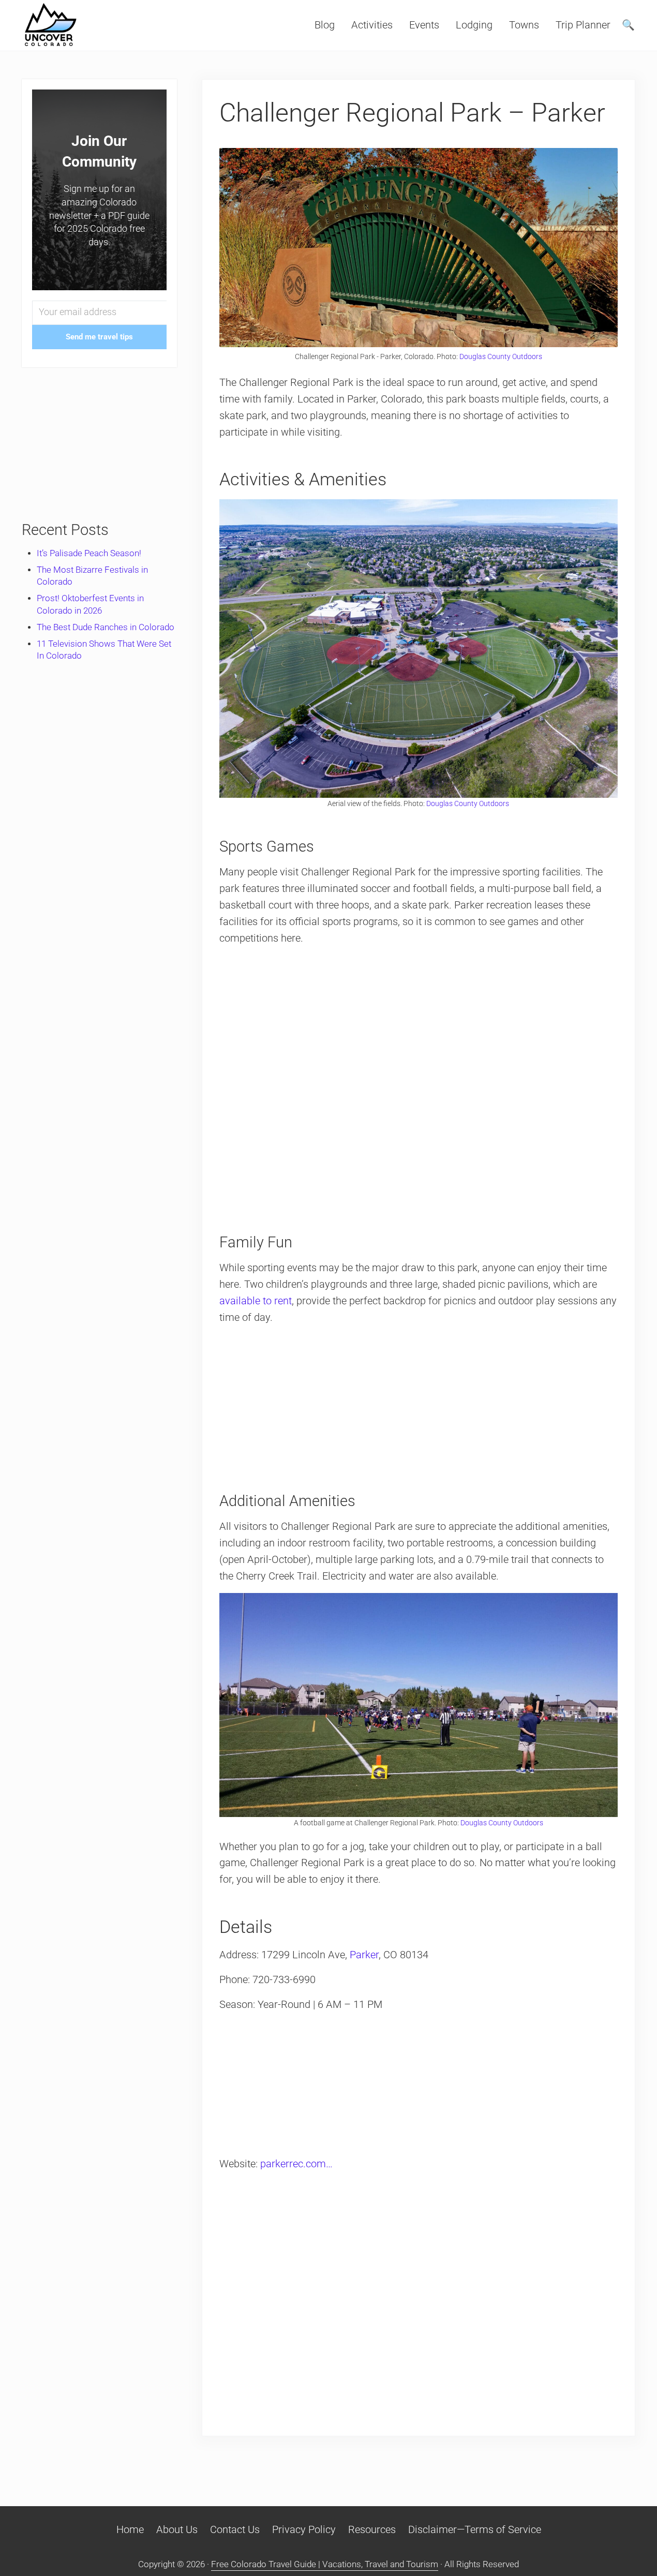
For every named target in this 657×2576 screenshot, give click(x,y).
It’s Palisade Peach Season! (89, 553)
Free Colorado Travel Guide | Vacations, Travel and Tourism (325, 2564)
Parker (364, 1955)
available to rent (256, 1301)
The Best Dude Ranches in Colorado (106, 627)
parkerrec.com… (296, 2164)
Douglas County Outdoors (501, 356)
